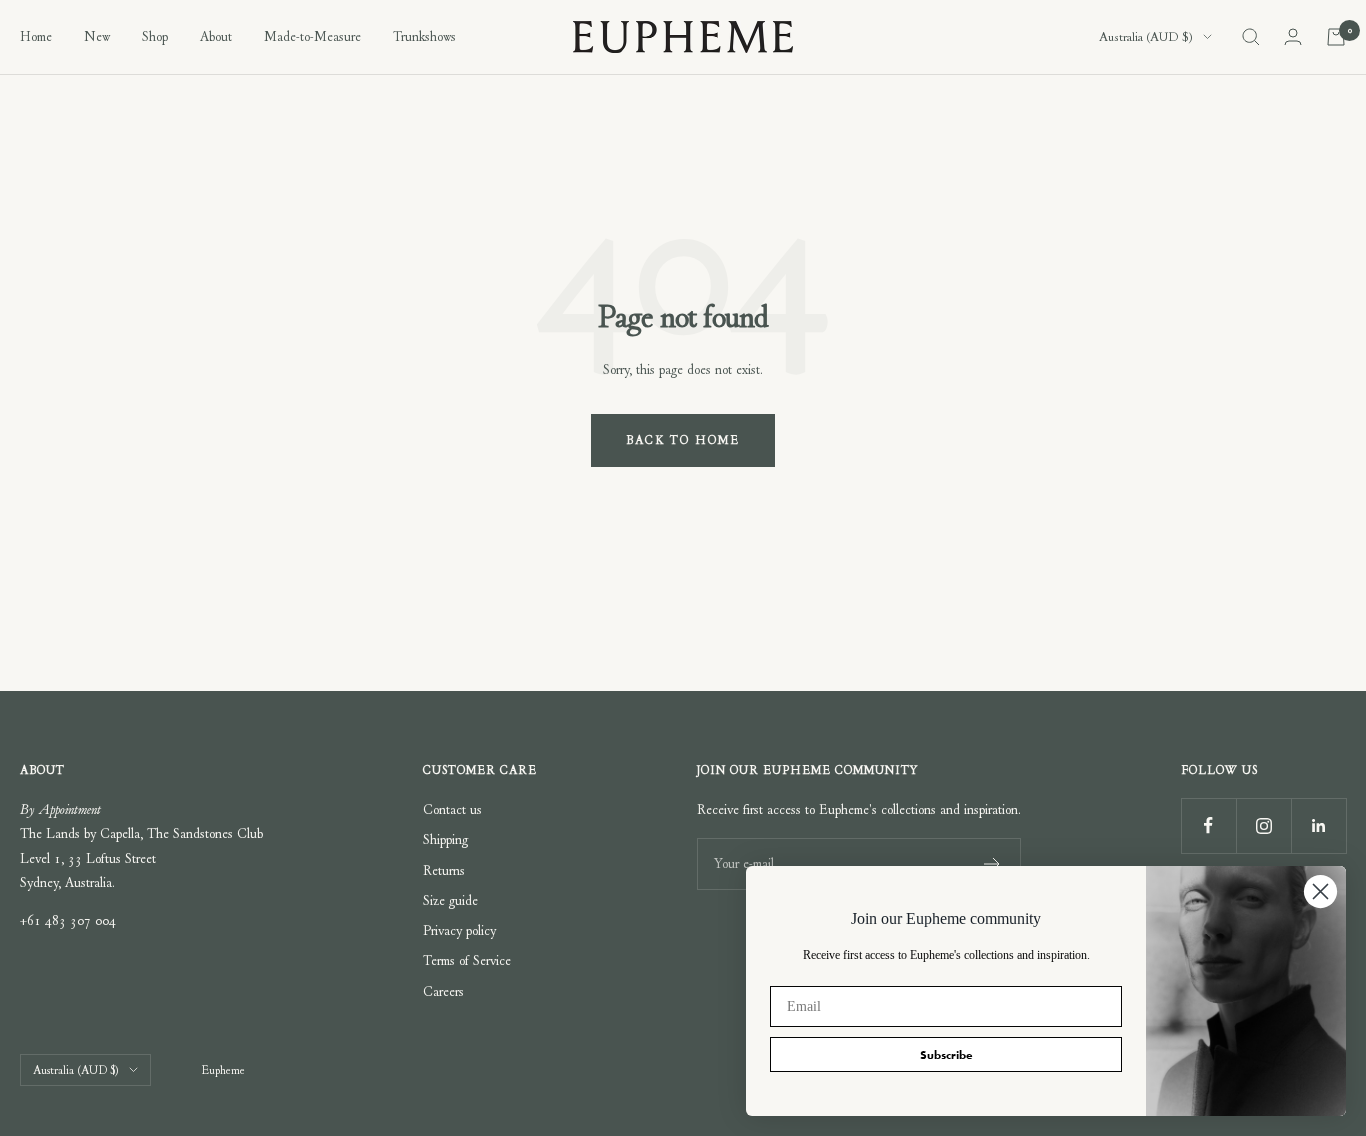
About (216, 36)
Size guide (450, 900)
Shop (155, 36)
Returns (444, 870)
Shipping (445, 839)
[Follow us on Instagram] (1263, 825)
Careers (443, 991)
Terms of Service (467, 960)
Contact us (452, 809)
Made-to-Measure (312, 36)
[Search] (1251, 37)
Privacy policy (459, 930)
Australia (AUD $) (1146, 37)
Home (36, 36)
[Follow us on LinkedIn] (1318, 825)
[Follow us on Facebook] (1208, 825)
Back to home (683, 440)
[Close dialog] (1320, 891)
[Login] (1293, 36)
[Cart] (1336, 37)
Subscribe (946, 1055)
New (97, 36)
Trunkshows (424, 36)
